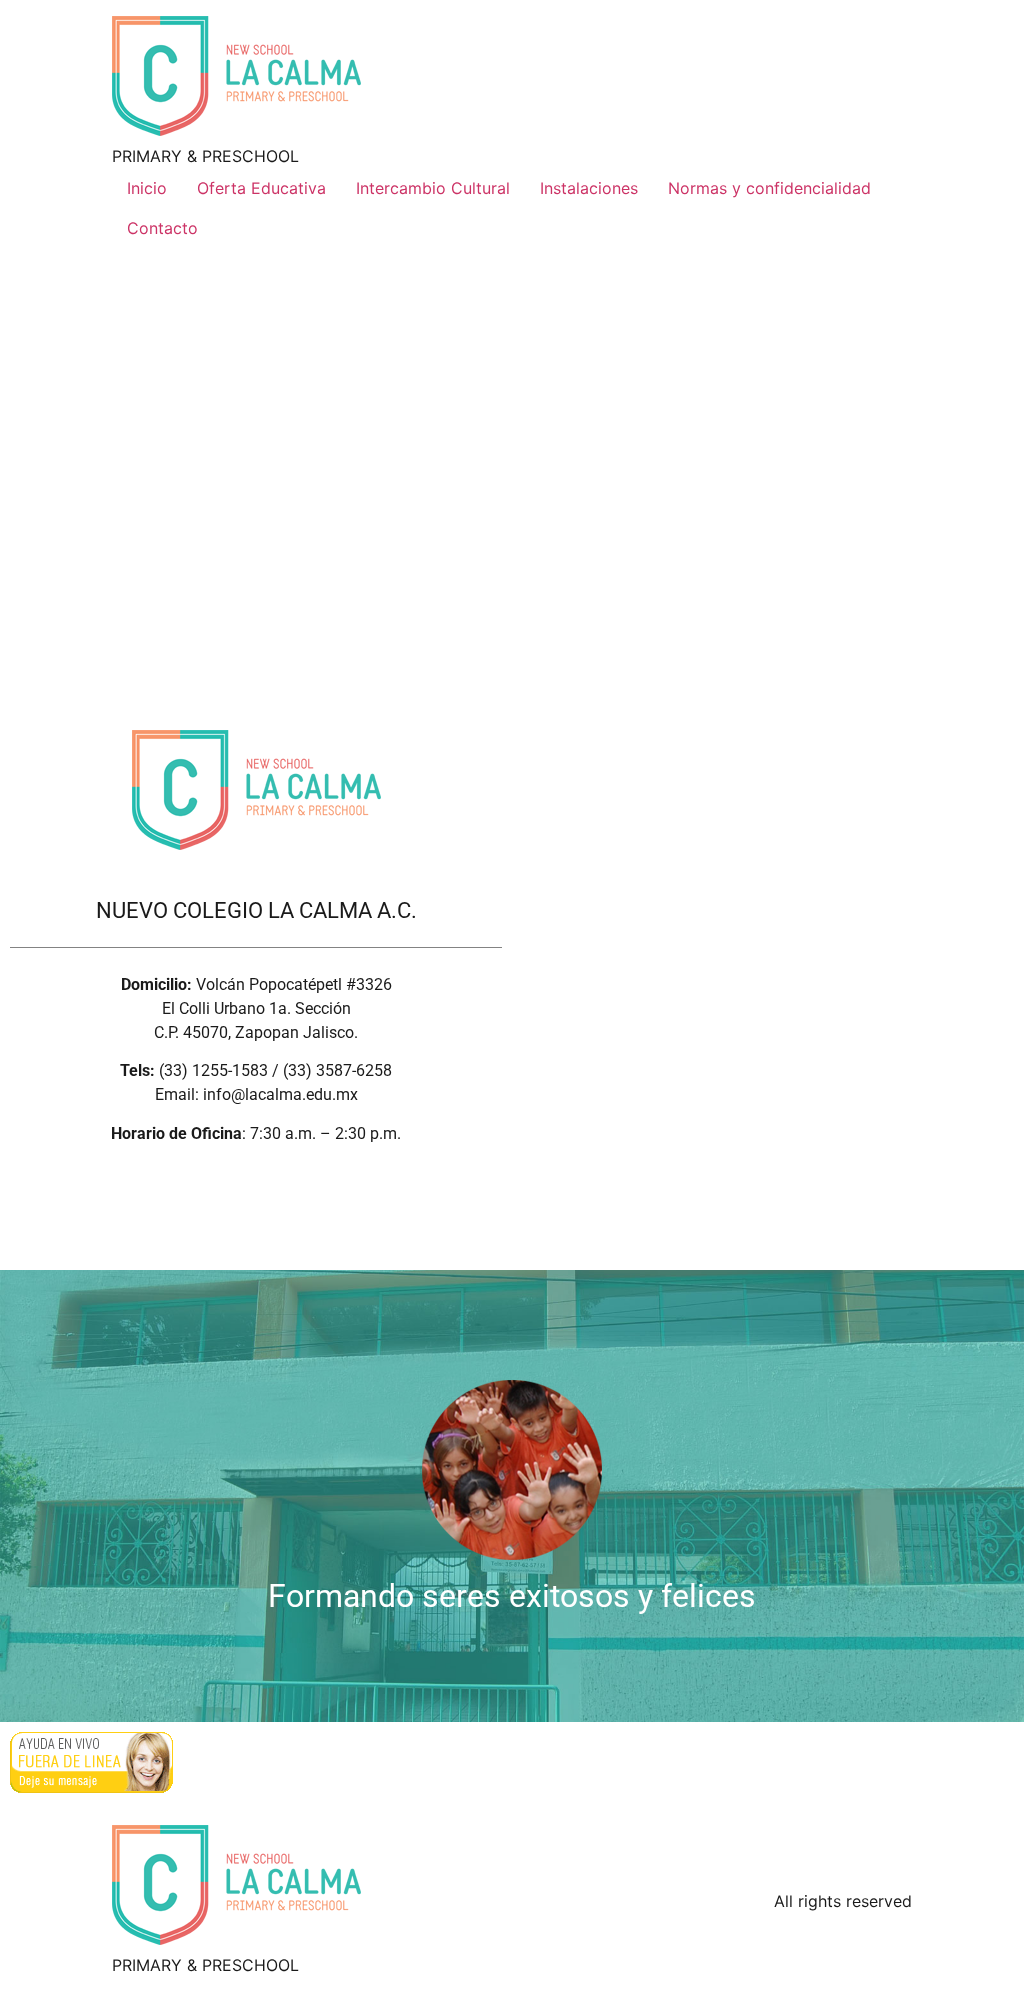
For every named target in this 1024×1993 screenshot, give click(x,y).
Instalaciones (589, 188)
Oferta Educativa (261, 188)
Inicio (147, 188)
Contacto (162, 228)
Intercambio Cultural (433, 188)
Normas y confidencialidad (769, 188)
